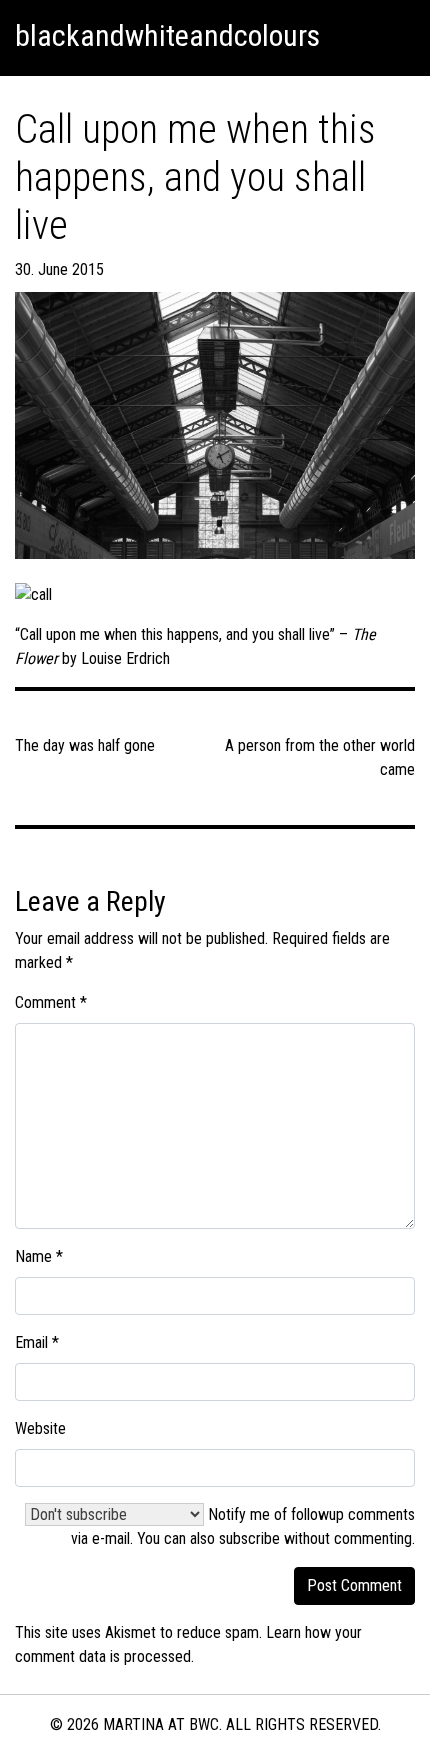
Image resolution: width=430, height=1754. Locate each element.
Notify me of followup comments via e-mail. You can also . (243, 1526)
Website (40, 1428)
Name (39, 1256)
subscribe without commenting (315, 1538)
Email (37, 1342)
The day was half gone (85, 745)
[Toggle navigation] (391, 36)
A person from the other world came (320, 757)
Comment (51, 1002)
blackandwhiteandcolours (167, 35)
